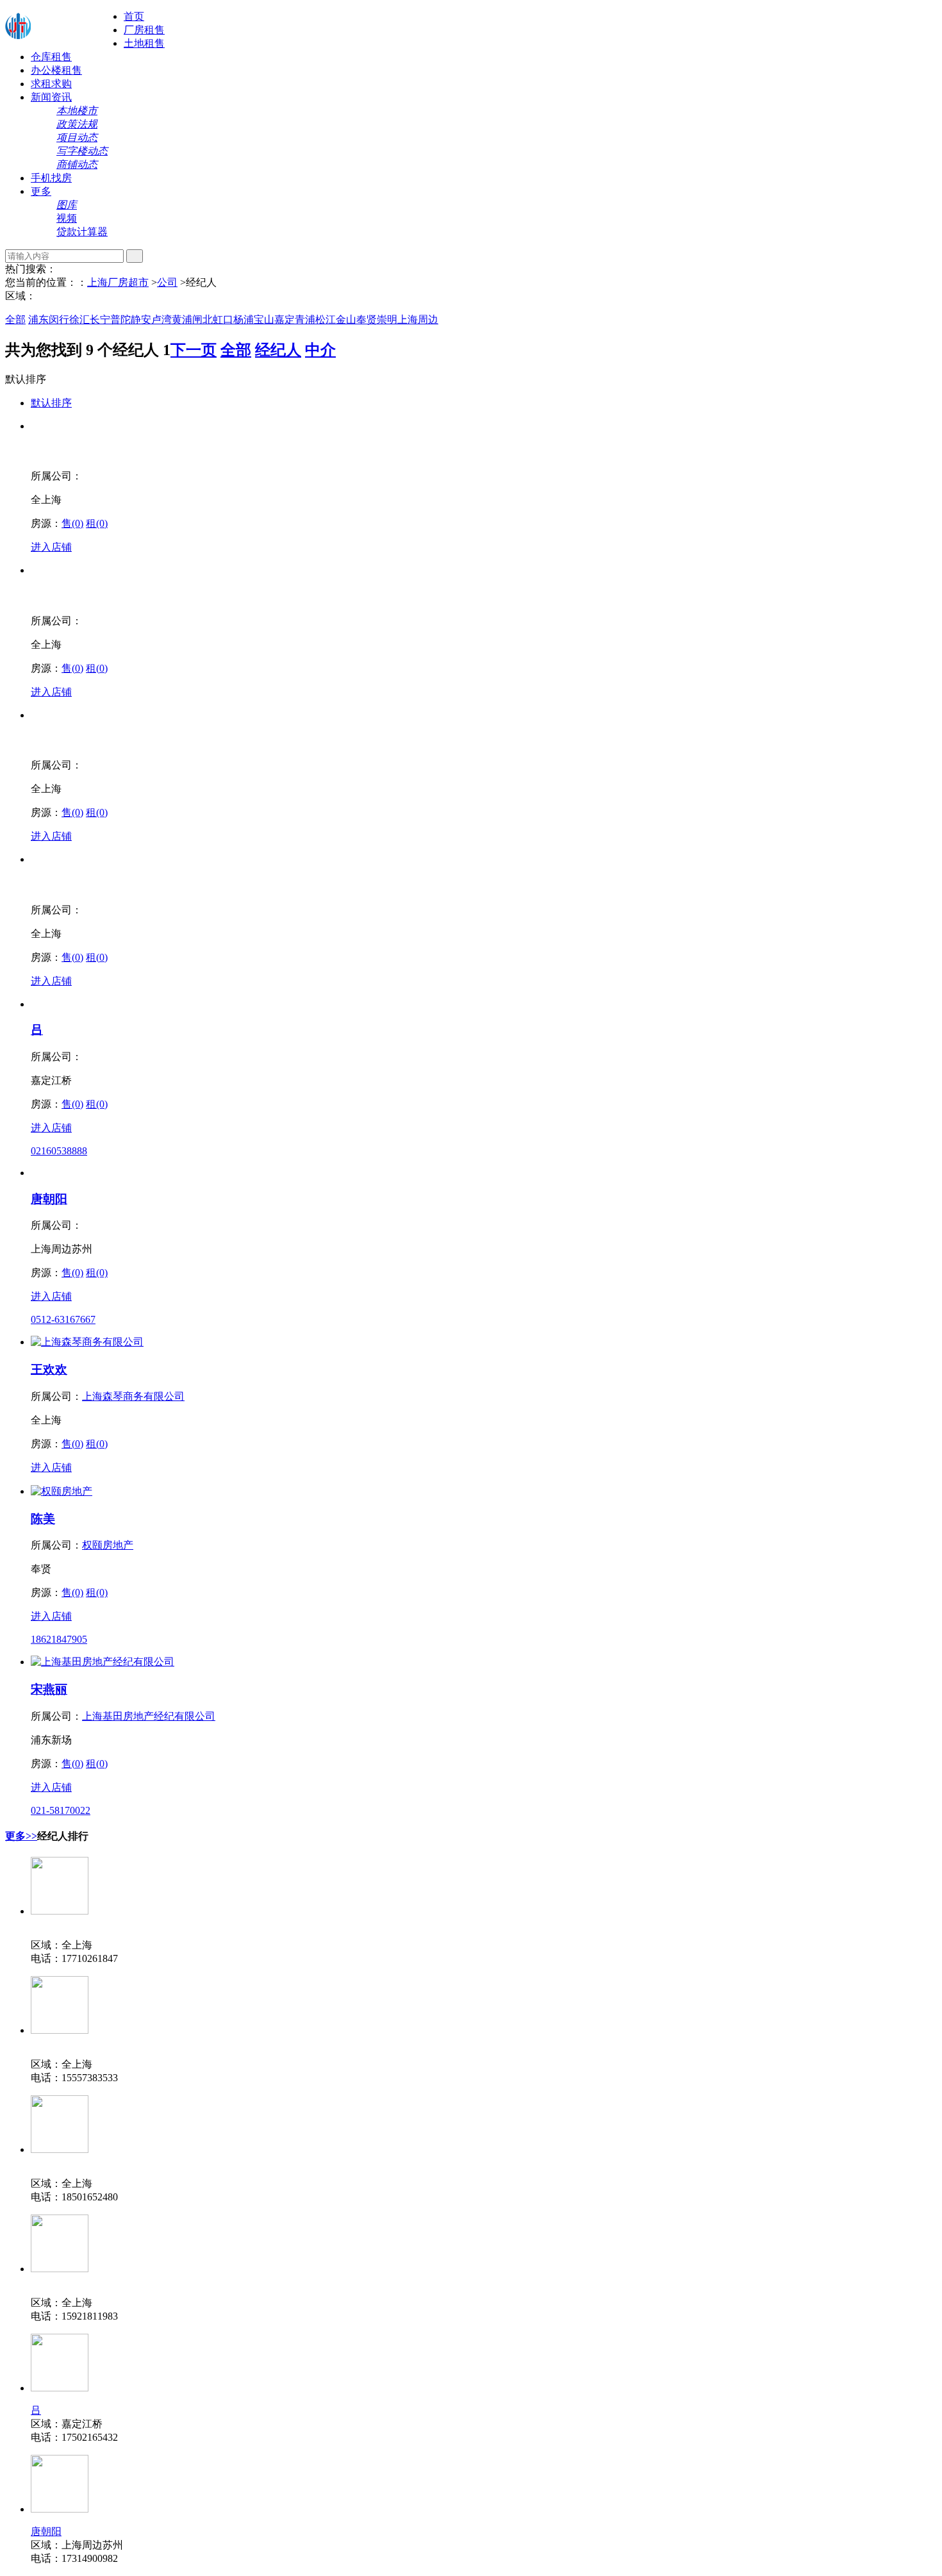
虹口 (223, 320)
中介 (320, 350)
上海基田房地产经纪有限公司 (149, 1716)
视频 (67, 218)
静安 (141, 320)
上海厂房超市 (118, 282)
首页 (134, 16)
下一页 (194, 350)
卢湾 (161, 320)
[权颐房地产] (62, 1491)
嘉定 (285, 320)
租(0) (97, 523)
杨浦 (244, 320)
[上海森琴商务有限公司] (87, 1342)
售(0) (72, 523)
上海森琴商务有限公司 (133, 1396)
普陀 (120, 320)
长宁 (100, 320)
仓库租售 (51, 57)
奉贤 (367, 320)
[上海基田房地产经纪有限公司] (103, 1662)
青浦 (305, 320)
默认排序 (51, 403)
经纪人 (278, 350)
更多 (41, 191)
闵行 (59, 320)
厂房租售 (144, 30)
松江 (326, 320)
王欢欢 (49, 1369)
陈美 (43, 1519)
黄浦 (182, 320)
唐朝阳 (49, 1199)
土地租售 (144, 43)
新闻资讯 (51, 97)
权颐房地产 (108, 1545)
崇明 (387, 320)
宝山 (264, 320)
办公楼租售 (56, 70)
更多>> (21, 1836)
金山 (346, 320)
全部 (15, 320)
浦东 (38, 320)
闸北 (202, 320)
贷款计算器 (82, 232)
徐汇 (79, 320)
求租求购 (51, 84)
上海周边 (418, 320)
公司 (167, 282)
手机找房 (51, 178)
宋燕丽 (49, 1689)
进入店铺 (51, 547)
